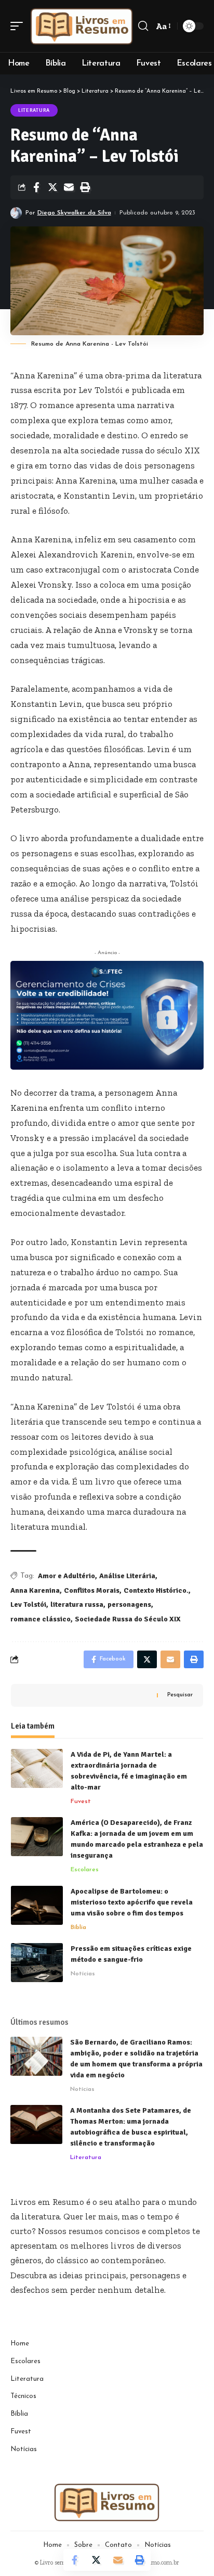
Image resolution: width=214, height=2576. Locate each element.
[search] (143, 26)
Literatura (34, 110)
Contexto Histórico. (156, 1590)
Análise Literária (127, 1576)
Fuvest (81, 1801)
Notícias (83, 1974)
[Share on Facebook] (36, 187)
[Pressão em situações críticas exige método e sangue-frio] (37, 1963)
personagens (129, 1604)
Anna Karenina (35, 1590)
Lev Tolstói (28, 1604)
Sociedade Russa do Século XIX (128, 1619)
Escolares (85, 1870)
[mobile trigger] (19, 26)
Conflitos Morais (92, 1590)
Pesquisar (180, 1695)
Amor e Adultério (66, 1576)
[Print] (85, 187)
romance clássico (41, 1619)
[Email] (69, 187)
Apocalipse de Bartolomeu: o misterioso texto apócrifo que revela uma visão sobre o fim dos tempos (132, 1902)
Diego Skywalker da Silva (74, 213)
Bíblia (78, 1927)
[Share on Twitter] (52, 187)
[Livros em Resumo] (82, 26)
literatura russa (77, 1604)
